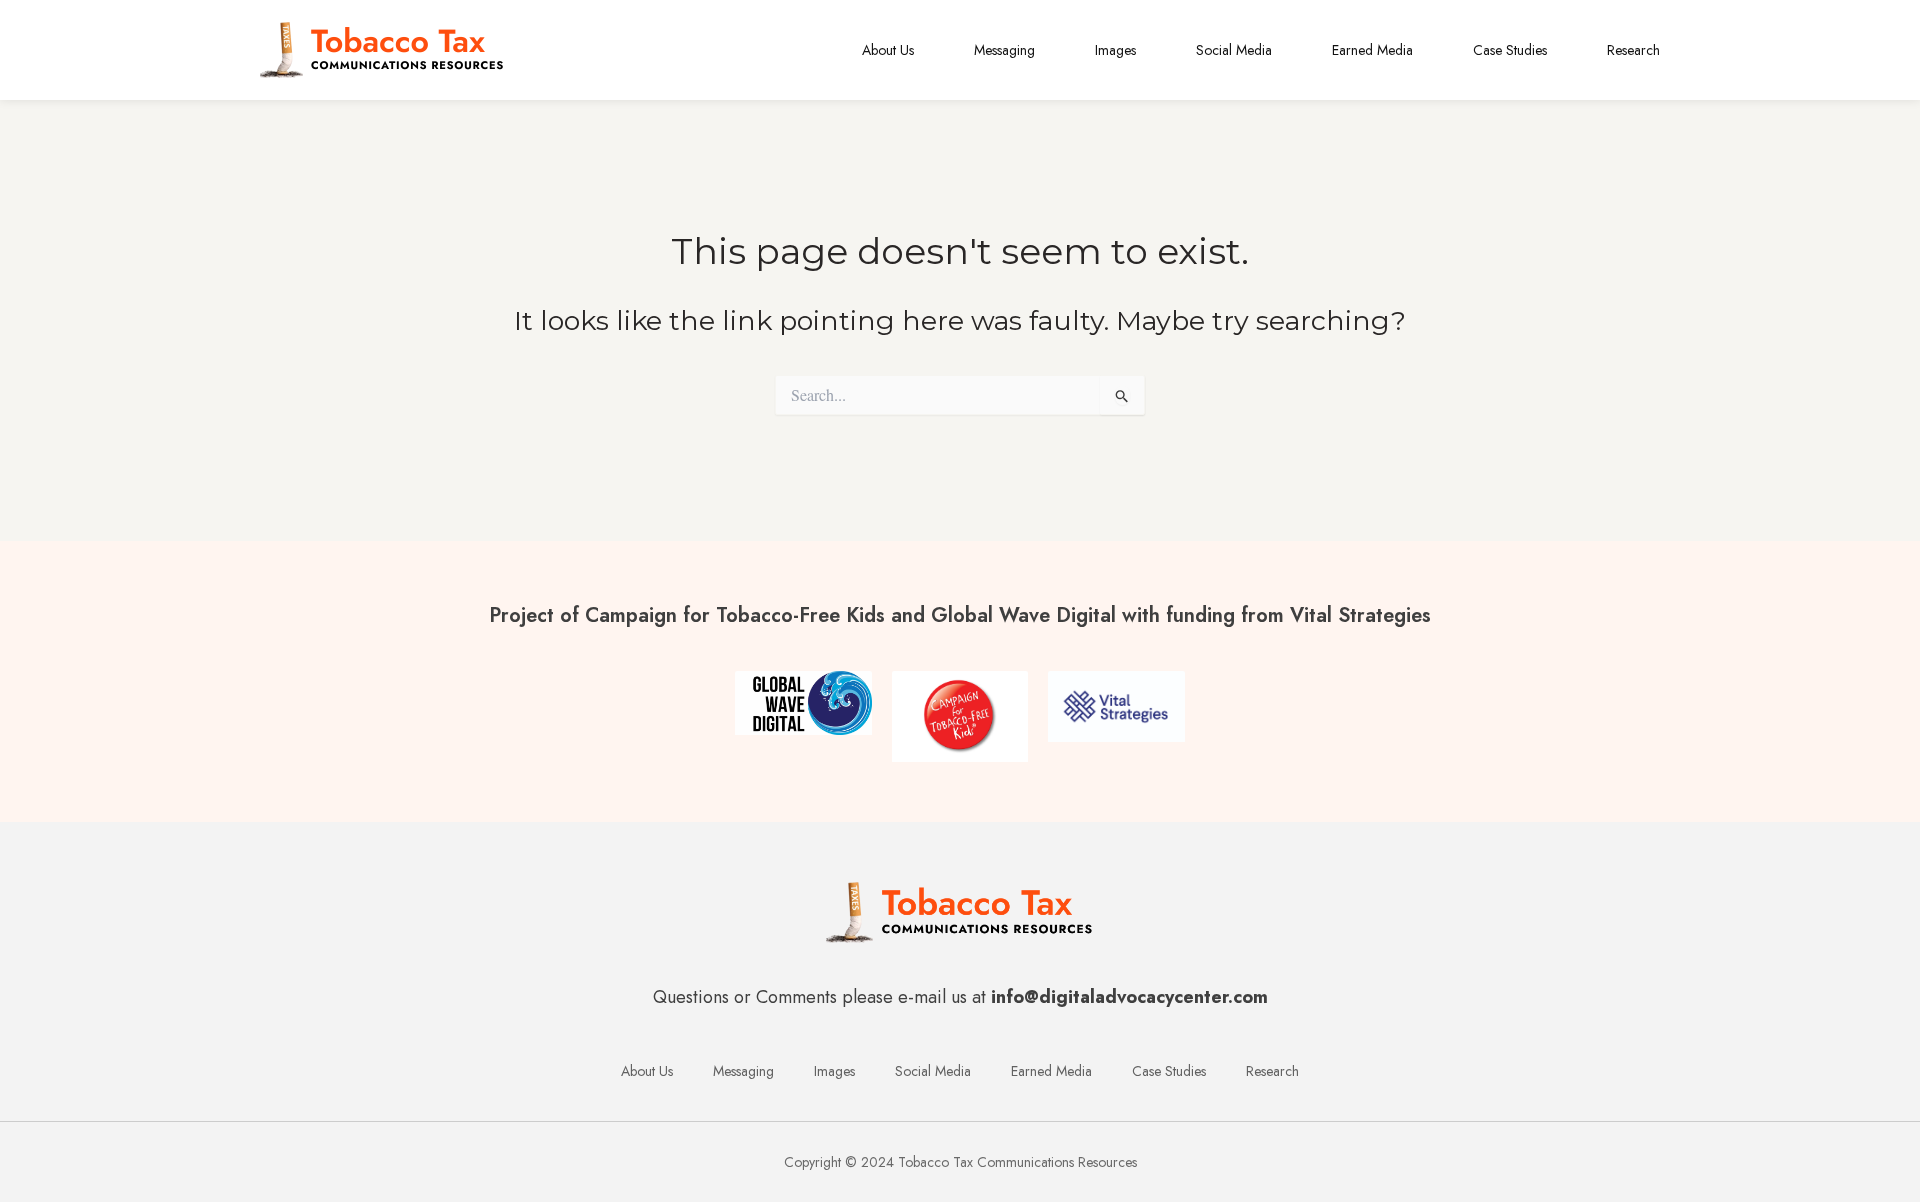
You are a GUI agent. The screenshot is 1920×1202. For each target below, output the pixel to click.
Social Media (1234, 50)
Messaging (1004, 50)
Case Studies (1510, 50)
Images (1115, 50)
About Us (888, 50)
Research (1633, 50)
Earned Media (1372, 50)
